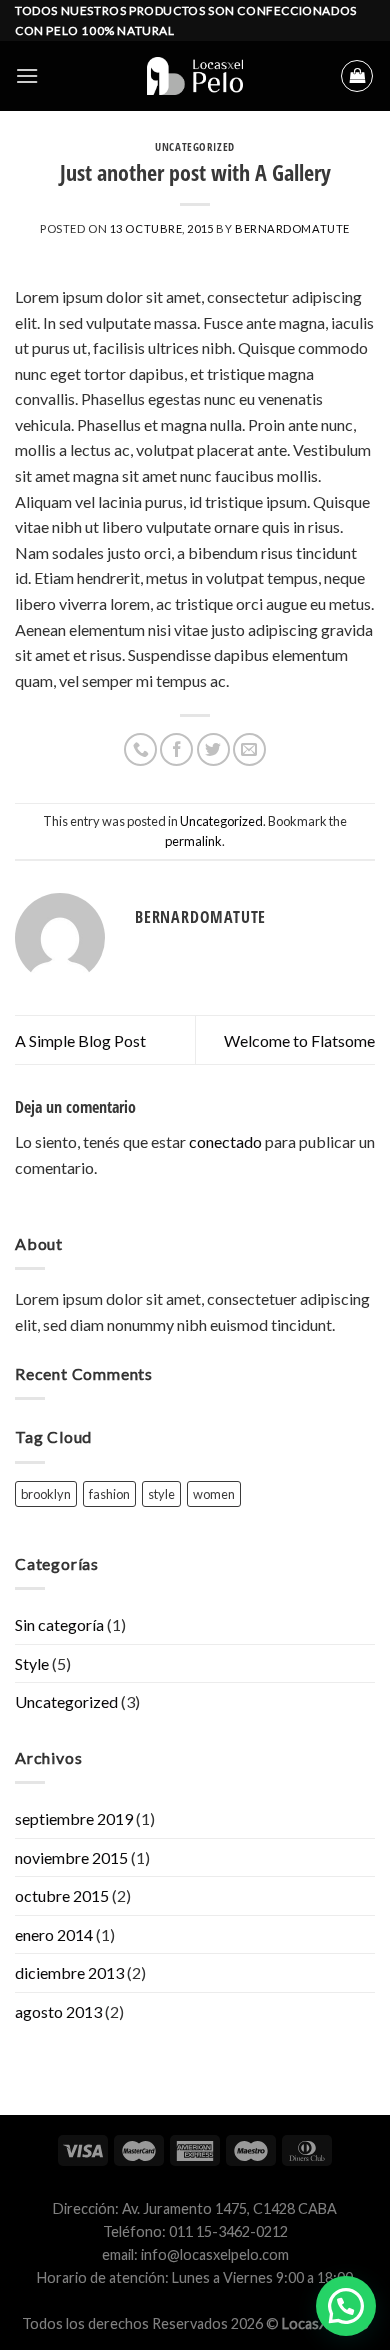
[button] (346, 2306)
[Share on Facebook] (176, 749)
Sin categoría (59, 1624)
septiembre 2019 (74, 1818)
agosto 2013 (58, 2011)
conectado (225, 1141)
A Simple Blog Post (80, 1040)
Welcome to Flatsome (299, 1040)
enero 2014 (54, 1934)
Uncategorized (194, 146)
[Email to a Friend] (249, 749)
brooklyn (46, 1494)
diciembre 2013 (69, 1972)
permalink (193, 841)
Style (32, 1663)
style (161, 1494)
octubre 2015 (62, 1895)
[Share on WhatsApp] (140, 749)
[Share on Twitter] (213, 749)
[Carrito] (357, 76)
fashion (109, 1494)
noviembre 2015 (71, 1857)
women (214, 1494)
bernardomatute (292, 228)
